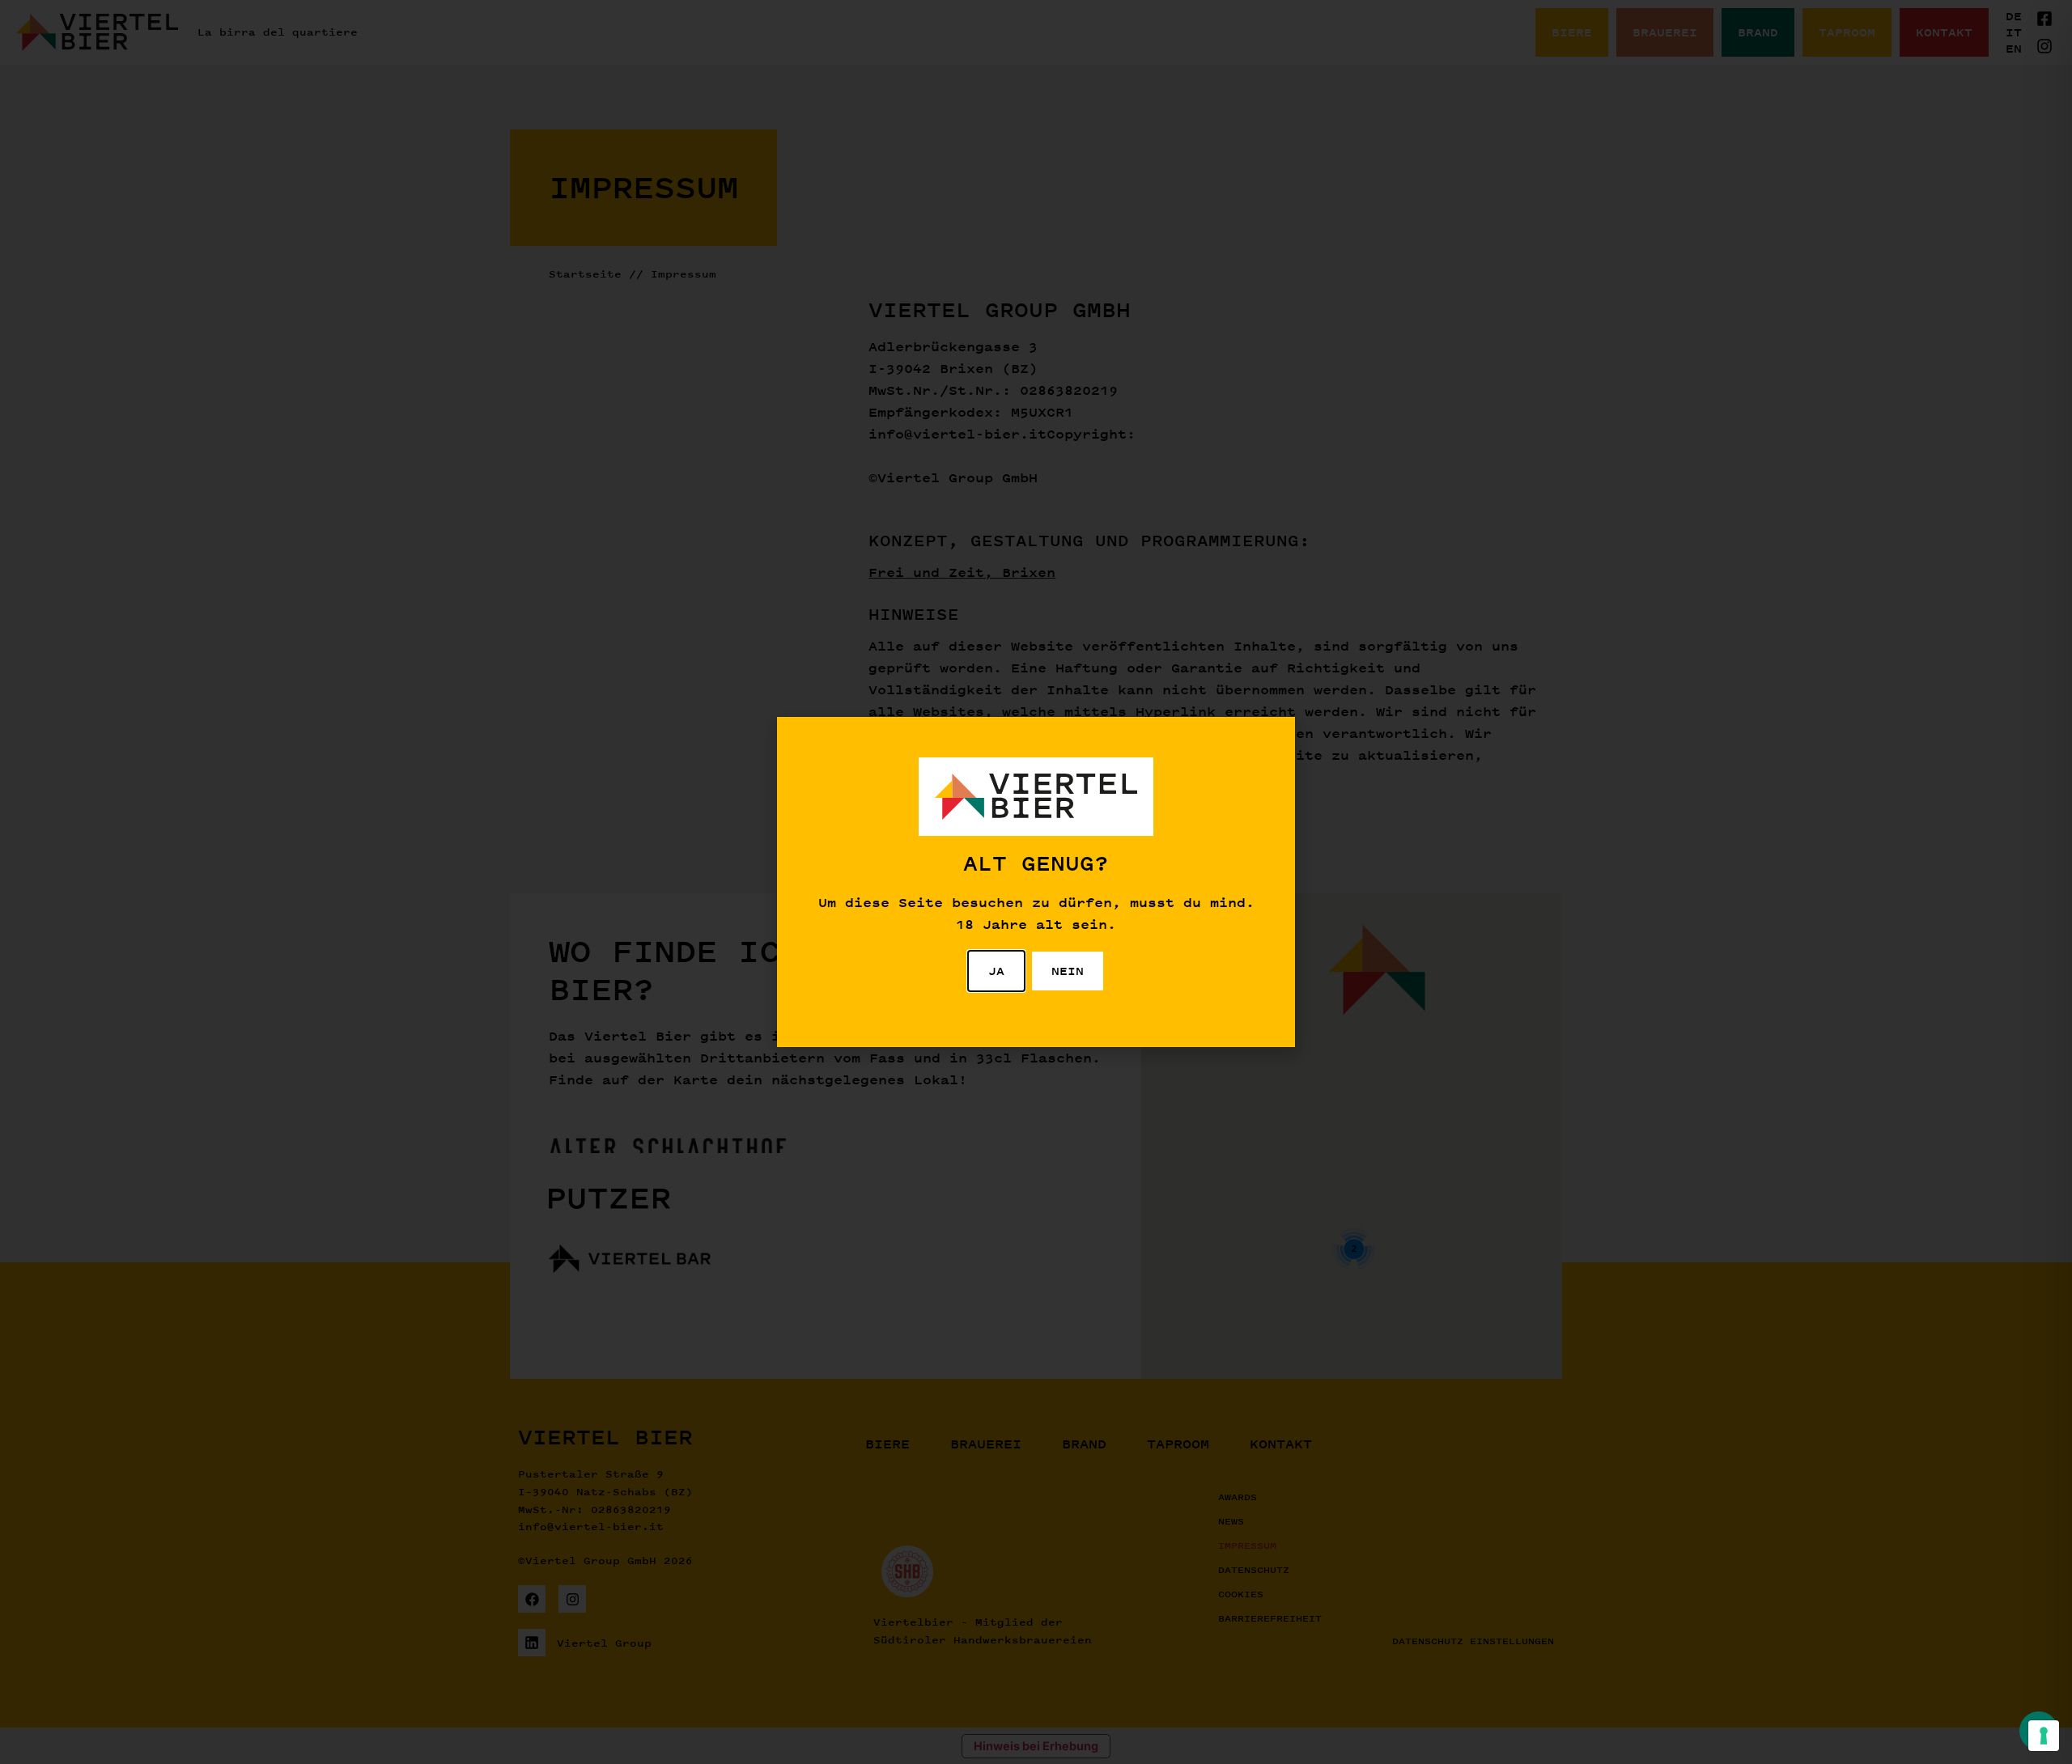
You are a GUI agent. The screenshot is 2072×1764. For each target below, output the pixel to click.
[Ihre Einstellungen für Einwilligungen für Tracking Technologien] (2044, 1736)
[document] (1036, 882)
